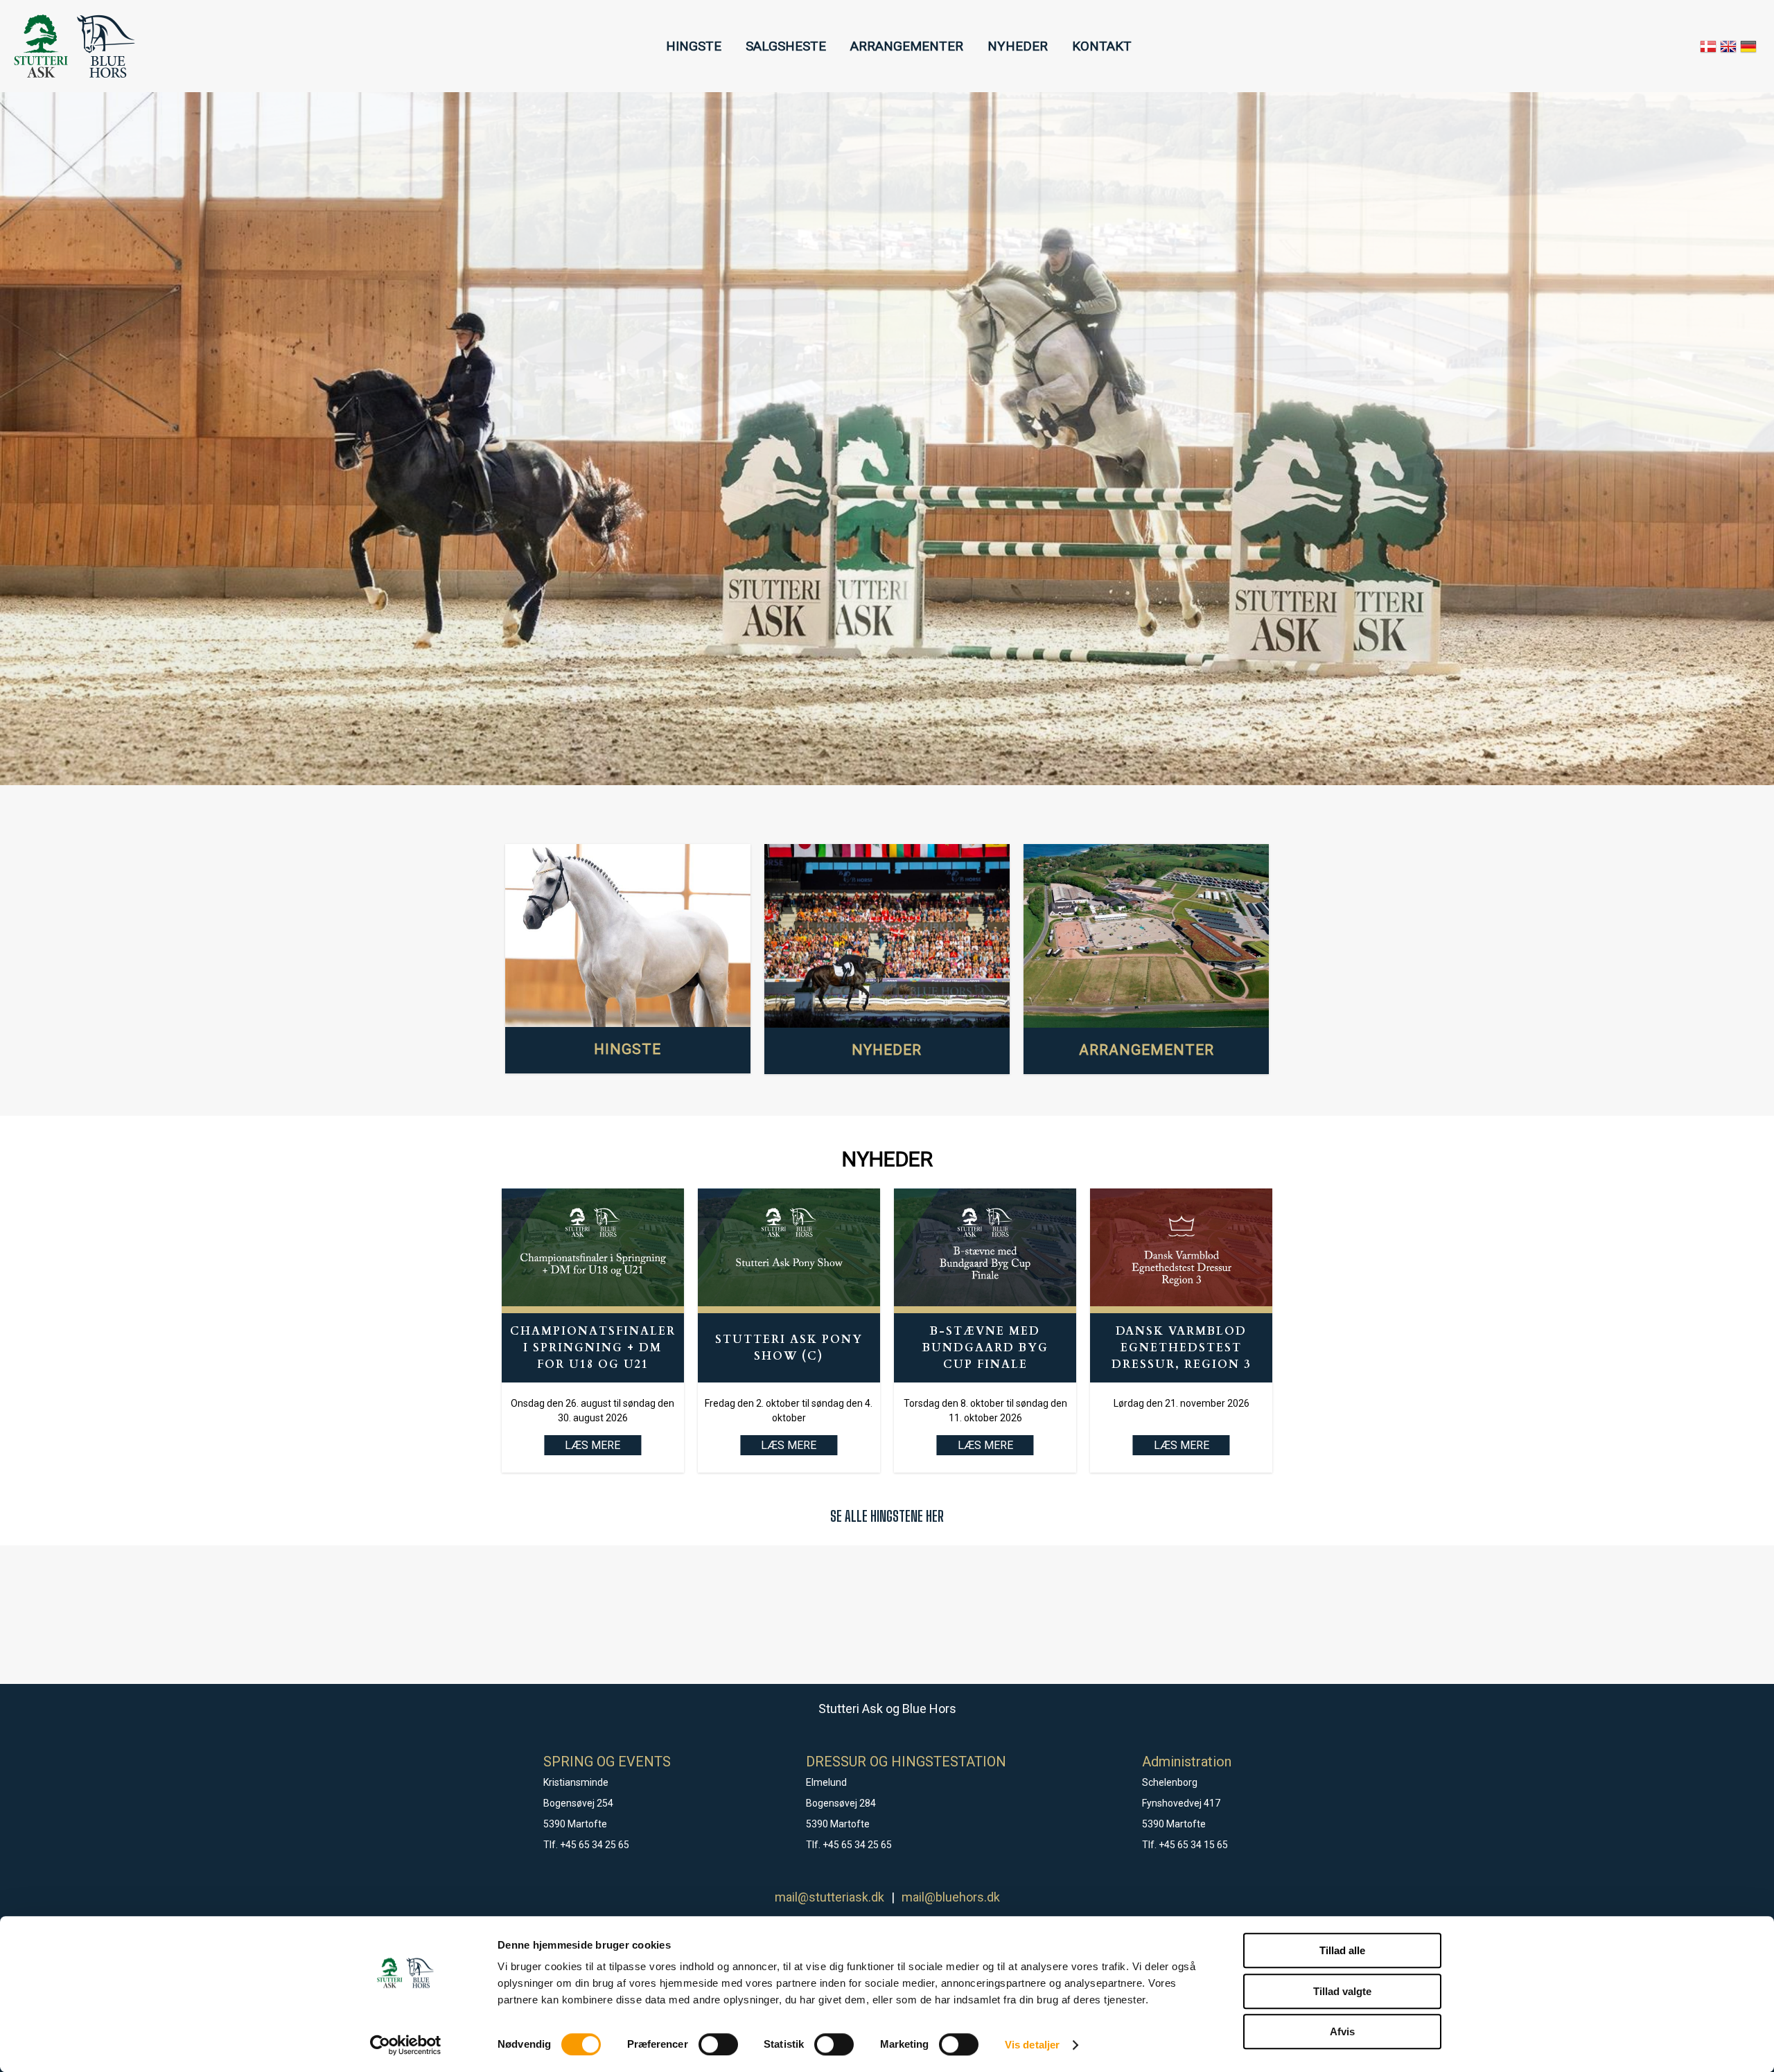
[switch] (718, 2044)
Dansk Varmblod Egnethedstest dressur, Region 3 (1181, 1348)
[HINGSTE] (628, 936)
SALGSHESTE (786, 46)
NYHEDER (1018, 46)
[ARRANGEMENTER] (1146, 936)
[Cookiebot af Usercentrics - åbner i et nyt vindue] (406, 2045)
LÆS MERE (789, 1445)
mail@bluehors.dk (951, 1897)
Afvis (1342, 2031)
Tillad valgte (1342, 1991)
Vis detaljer (1032, 2045)
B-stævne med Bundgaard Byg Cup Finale (985, 1348)
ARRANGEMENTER (907, 46)
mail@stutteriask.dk (829, 1897)
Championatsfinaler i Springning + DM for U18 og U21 (593, 1348)
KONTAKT (1102, 46)
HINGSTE (694, 46)
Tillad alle (1342, 1950)
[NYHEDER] (887, 936)
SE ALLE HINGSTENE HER (887, 1516)
